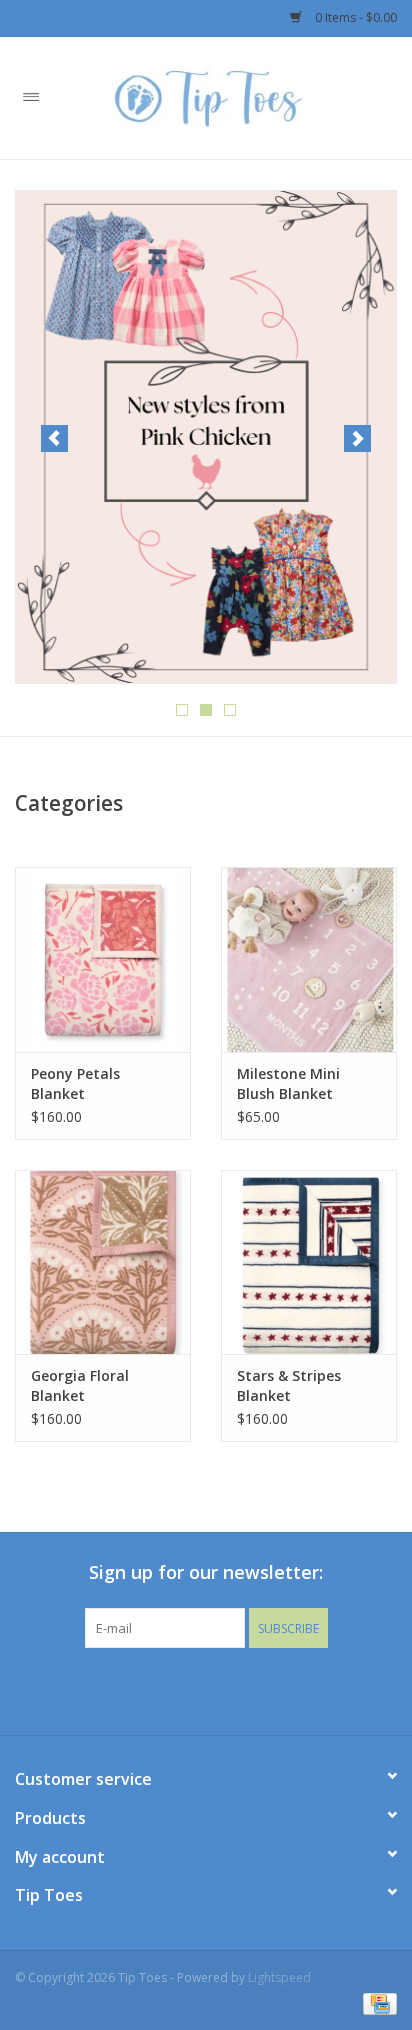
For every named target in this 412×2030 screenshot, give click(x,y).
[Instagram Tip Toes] (224, 1689)
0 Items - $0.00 (354, 17)
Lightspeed (279, 1977)
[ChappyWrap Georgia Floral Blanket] (103, 1262)
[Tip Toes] (237, 96)
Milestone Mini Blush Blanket (288, 1083)
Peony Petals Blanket (75, 1083)
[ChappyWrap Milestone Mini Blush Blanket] (309, 959)
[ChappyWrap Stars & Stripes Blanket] (309, 1262)
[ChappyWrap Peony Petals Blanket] (103, 959)
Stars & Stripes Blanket (289, 1385)
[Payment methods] (376, 2002)
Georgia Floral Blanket (80, 1385)
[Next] (357, 438)
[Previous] (54, 438)
